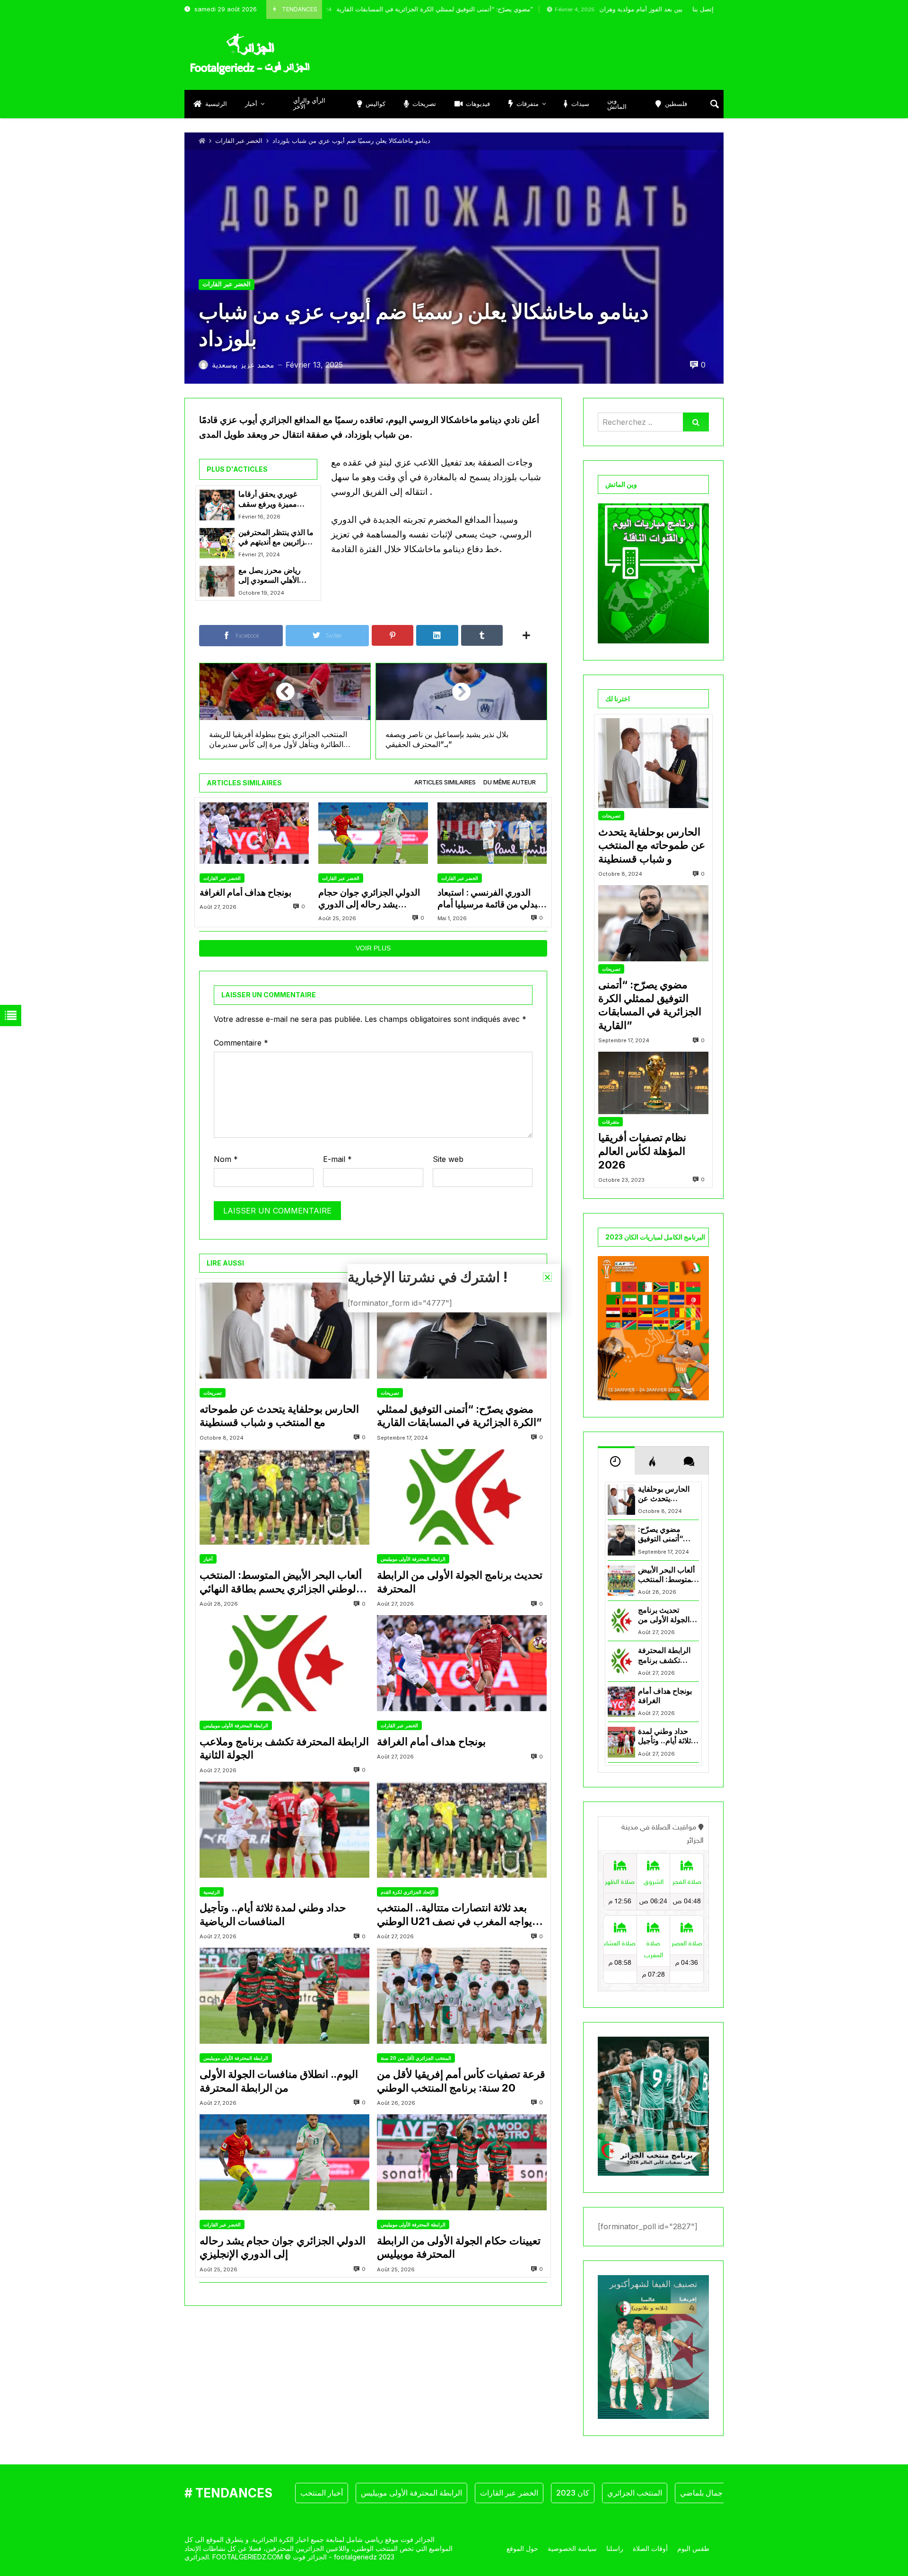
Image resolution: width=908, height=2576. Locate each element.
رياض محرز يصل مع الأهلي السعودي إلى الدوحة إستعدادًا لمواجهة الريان (275, 576)
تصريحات (213, 1393)
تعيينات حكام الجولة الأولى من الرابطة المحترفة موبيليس (459, 2247)
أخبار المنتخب (322, 2493)
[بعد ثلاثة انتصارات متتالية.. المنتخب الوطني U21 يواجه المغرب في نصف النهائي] (462, 1830)
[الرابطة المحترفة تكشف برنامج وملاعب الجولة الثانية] (284, 1663)
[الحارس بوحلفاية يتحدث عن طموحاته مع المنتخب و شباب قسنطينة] (284, 1331)
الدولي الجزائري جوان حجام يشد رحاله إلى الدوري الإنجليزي (369, 899)
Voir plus (373, 948)
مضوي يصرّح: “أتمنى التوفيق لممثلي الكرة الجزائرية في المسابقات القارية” (358, 9)
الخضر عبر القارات (239, 141)
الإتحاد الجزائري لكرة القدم (408, 1892)
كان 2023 (573, 2493)
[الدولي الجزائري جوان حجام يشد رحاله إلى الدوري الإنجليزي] (373, 833)
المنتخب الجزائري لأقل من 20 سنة (416, 2058)
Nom (226, 1159)
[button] (547, 1277)
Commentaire (241, 1043)
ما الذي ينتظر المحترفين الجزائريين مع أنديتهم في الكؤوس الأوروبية (276, 538)
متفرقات (611, 1122)
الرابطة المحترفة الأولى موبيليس (413, 1559)
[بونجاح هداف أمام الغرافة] (254, 833)
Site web (448, 1159)
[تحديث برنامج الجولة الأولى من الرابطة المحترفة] (462, 1497)
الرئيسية (212, 1892)
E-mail (337, 1159)
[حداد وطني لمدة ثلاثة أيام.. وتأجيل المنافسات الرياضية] (284, 1830)
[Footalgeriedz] (250, 54)
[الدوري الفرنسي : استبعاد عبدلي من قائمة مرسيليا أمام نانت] (492, 833)
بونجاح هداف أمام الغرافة (245, 892)
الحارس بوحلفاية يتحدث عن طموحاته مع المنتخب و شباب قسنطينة (279, 1416)
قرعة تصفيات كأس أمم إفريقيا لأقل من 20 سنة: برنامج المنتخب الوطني (461, 2081)
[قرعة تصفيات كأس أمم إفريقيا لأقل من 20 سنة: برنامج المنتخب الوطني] (462, 1996)
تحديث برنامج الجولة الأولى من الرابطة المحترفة (460, 1582)
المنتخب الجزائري (635, 2493)
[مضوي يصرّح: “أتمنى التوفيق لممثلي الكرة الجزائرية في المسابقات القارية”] (462, 1331)
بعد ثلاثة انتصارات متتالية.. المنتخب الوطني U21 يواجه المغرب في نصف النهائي (454, 1915)
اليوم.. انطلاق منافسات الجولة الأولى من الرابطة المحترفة (279, 2081)
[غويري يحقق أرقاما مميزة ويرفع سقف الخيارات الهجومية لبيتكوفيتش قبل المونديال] (217, 505)
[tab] (445, 783)
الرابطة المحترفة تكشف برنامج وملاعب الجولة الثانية (284, 1748)
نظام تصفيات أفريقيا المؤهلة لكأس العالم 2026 (642, 1151)
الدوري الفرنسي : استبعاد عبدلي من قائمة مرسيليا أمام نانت (490, 899)
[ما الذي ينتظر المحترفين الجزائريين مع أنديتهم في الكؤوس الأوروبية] (217, 543)
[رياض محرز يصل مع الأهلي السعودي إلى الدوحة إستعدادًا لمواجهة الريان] (217, 581)
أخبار (208, 1559)
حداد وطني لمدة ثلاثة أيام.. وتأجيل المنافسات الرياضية (273, 1914)
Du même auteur (510, 782)
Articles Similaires (445, 782)
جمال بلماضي (701, 2493)
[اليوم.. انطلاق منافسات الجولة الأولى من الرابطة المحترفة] (284, 1996)
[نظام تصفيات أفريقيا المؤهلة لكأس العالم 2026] (653, 1083)
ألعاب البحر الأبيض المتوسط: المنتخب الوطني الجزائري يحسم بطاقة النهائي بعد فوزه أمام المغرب (281, 1582)
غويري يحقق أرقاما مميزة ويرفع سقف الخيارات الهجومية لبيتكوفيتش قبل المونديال (268, 499)
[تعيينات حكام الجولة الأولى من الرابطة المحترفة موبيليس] (462, 2162)
